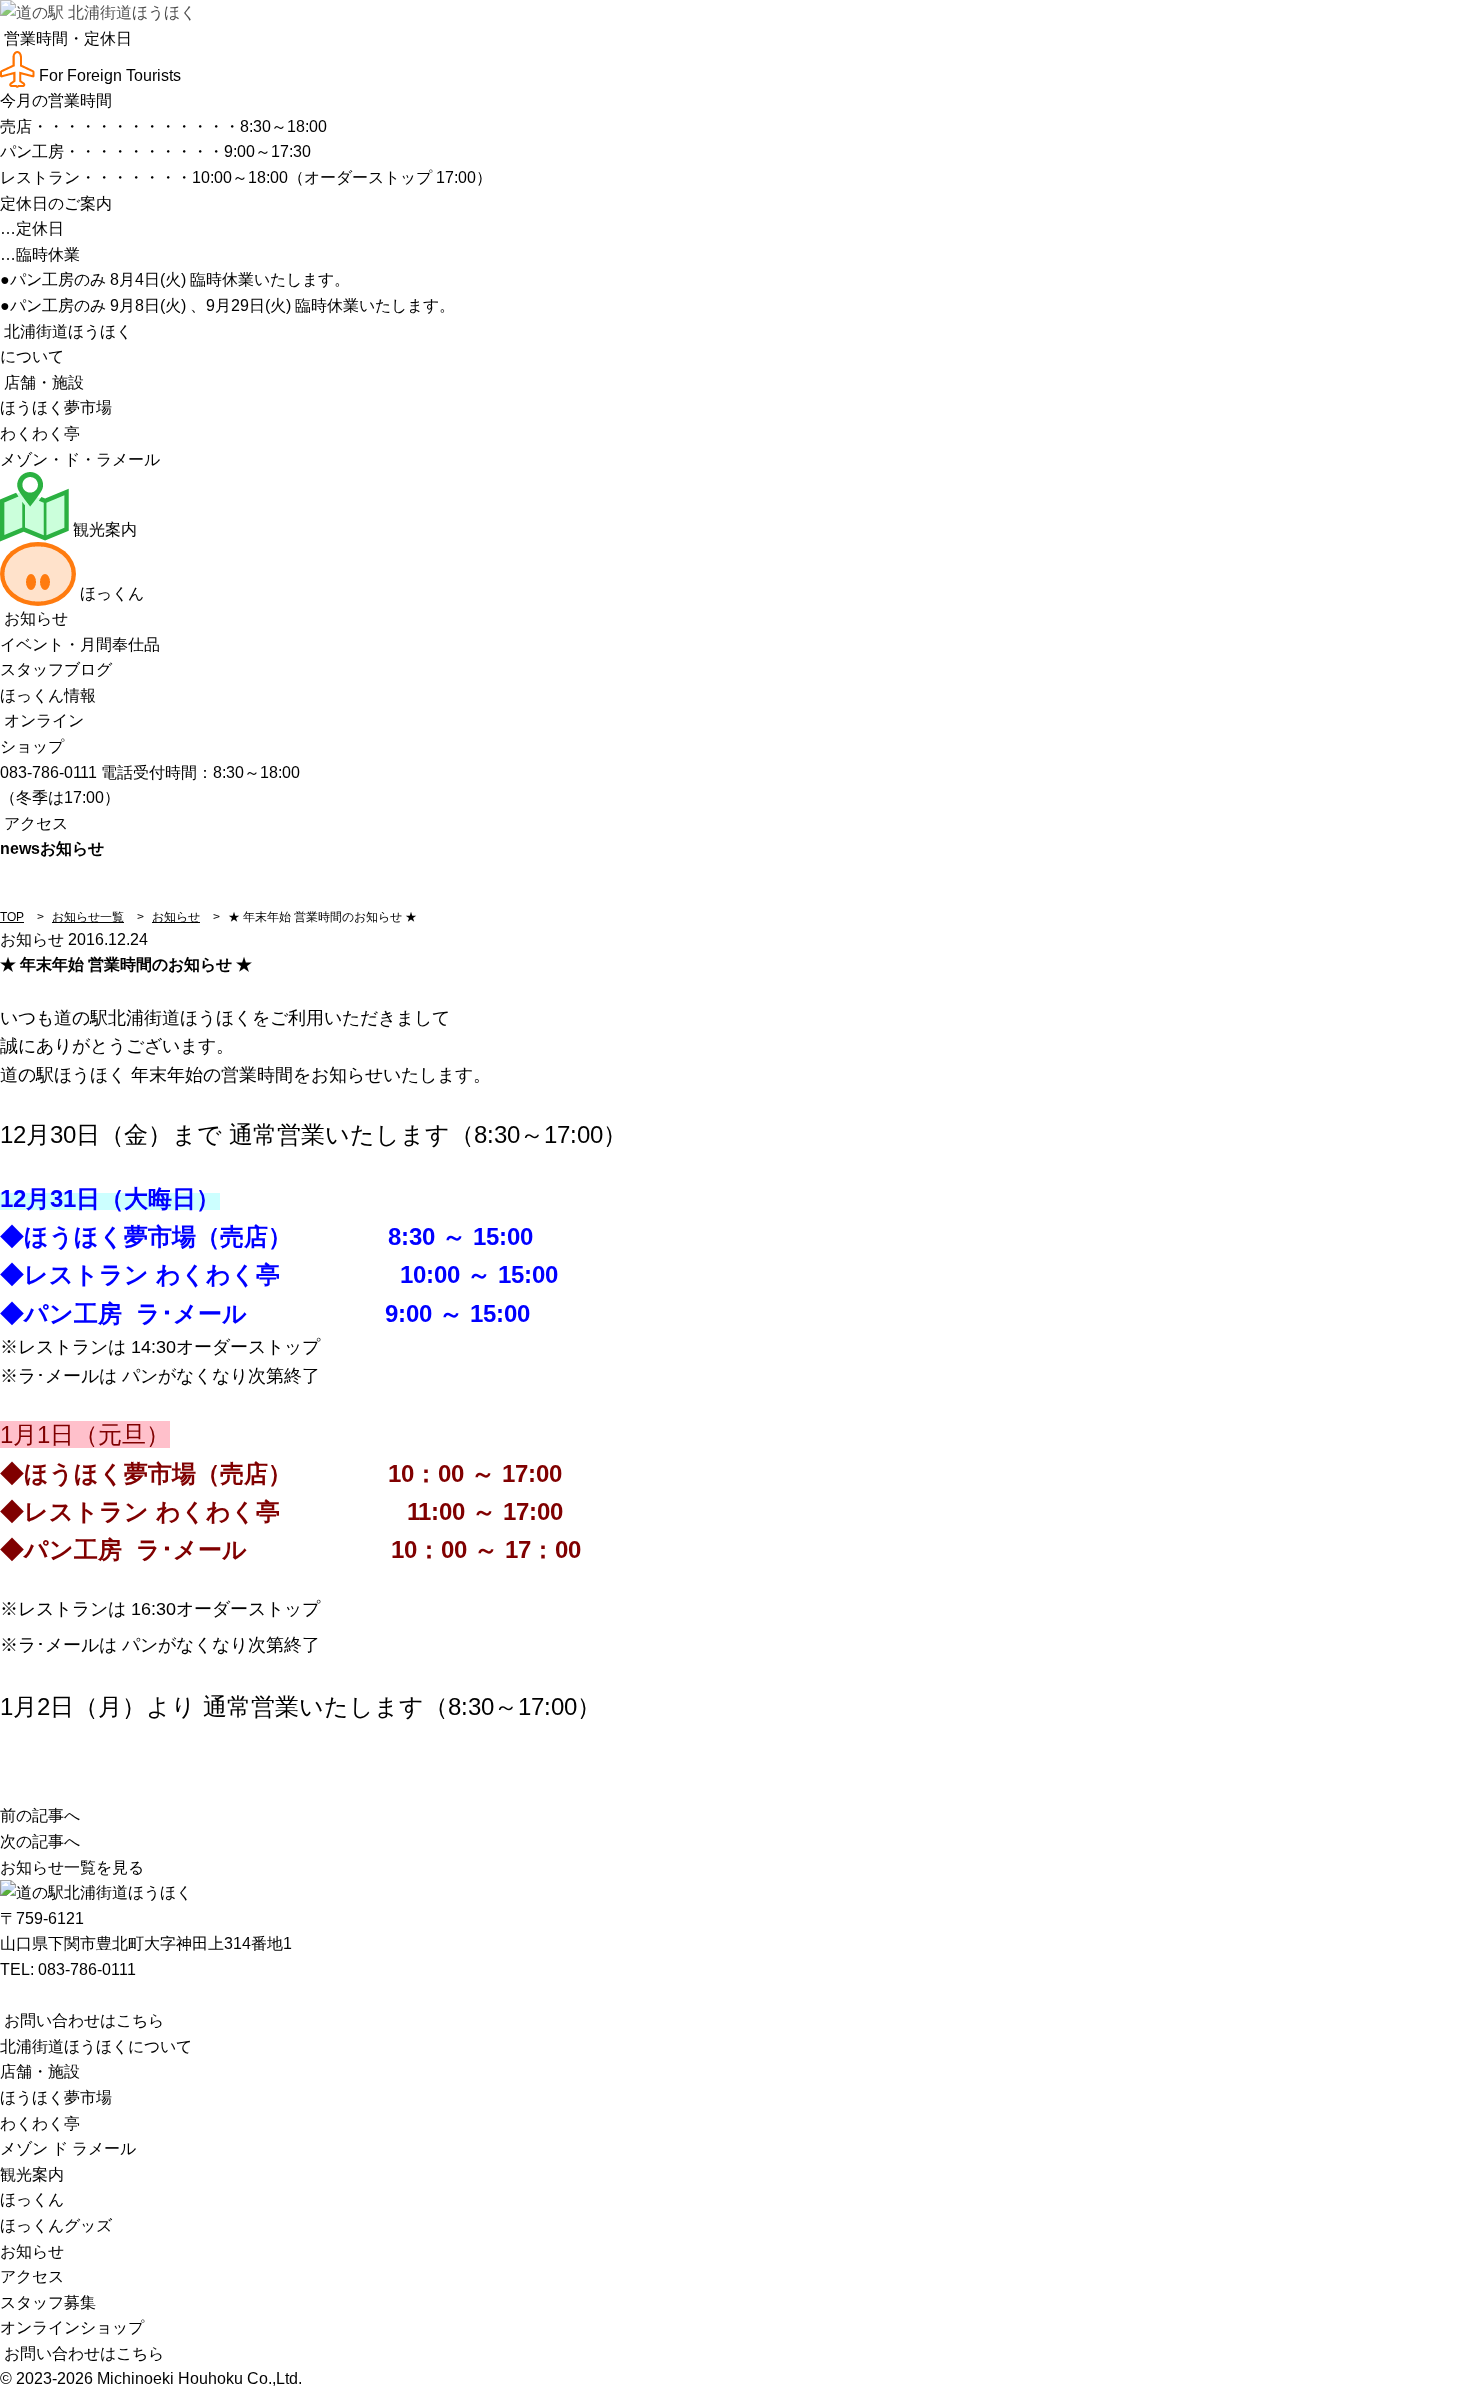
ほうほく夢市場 (56, 407)
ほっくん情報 (48, 695)
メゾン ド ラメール (68, 2148)
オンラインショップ (72, 2327)
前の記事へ (40, 1815)
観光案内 (103, 529)
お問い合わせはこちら (82, 2020)
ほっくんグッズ (56, 2225)
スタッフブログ (56, 669)
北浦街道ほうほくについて (96, 2046)
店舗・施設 (42, 382)
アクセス (34, 823)
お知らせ (34, 618)
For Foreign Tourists (108, 75)
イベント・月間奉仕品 (80, 644)
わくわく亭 (40, 433)
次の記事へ (40, 1841)
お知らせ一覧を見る (72, 1867)
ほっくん (110, 593)
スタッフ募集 (48, 2302)
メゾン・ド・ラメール (80, 459)
